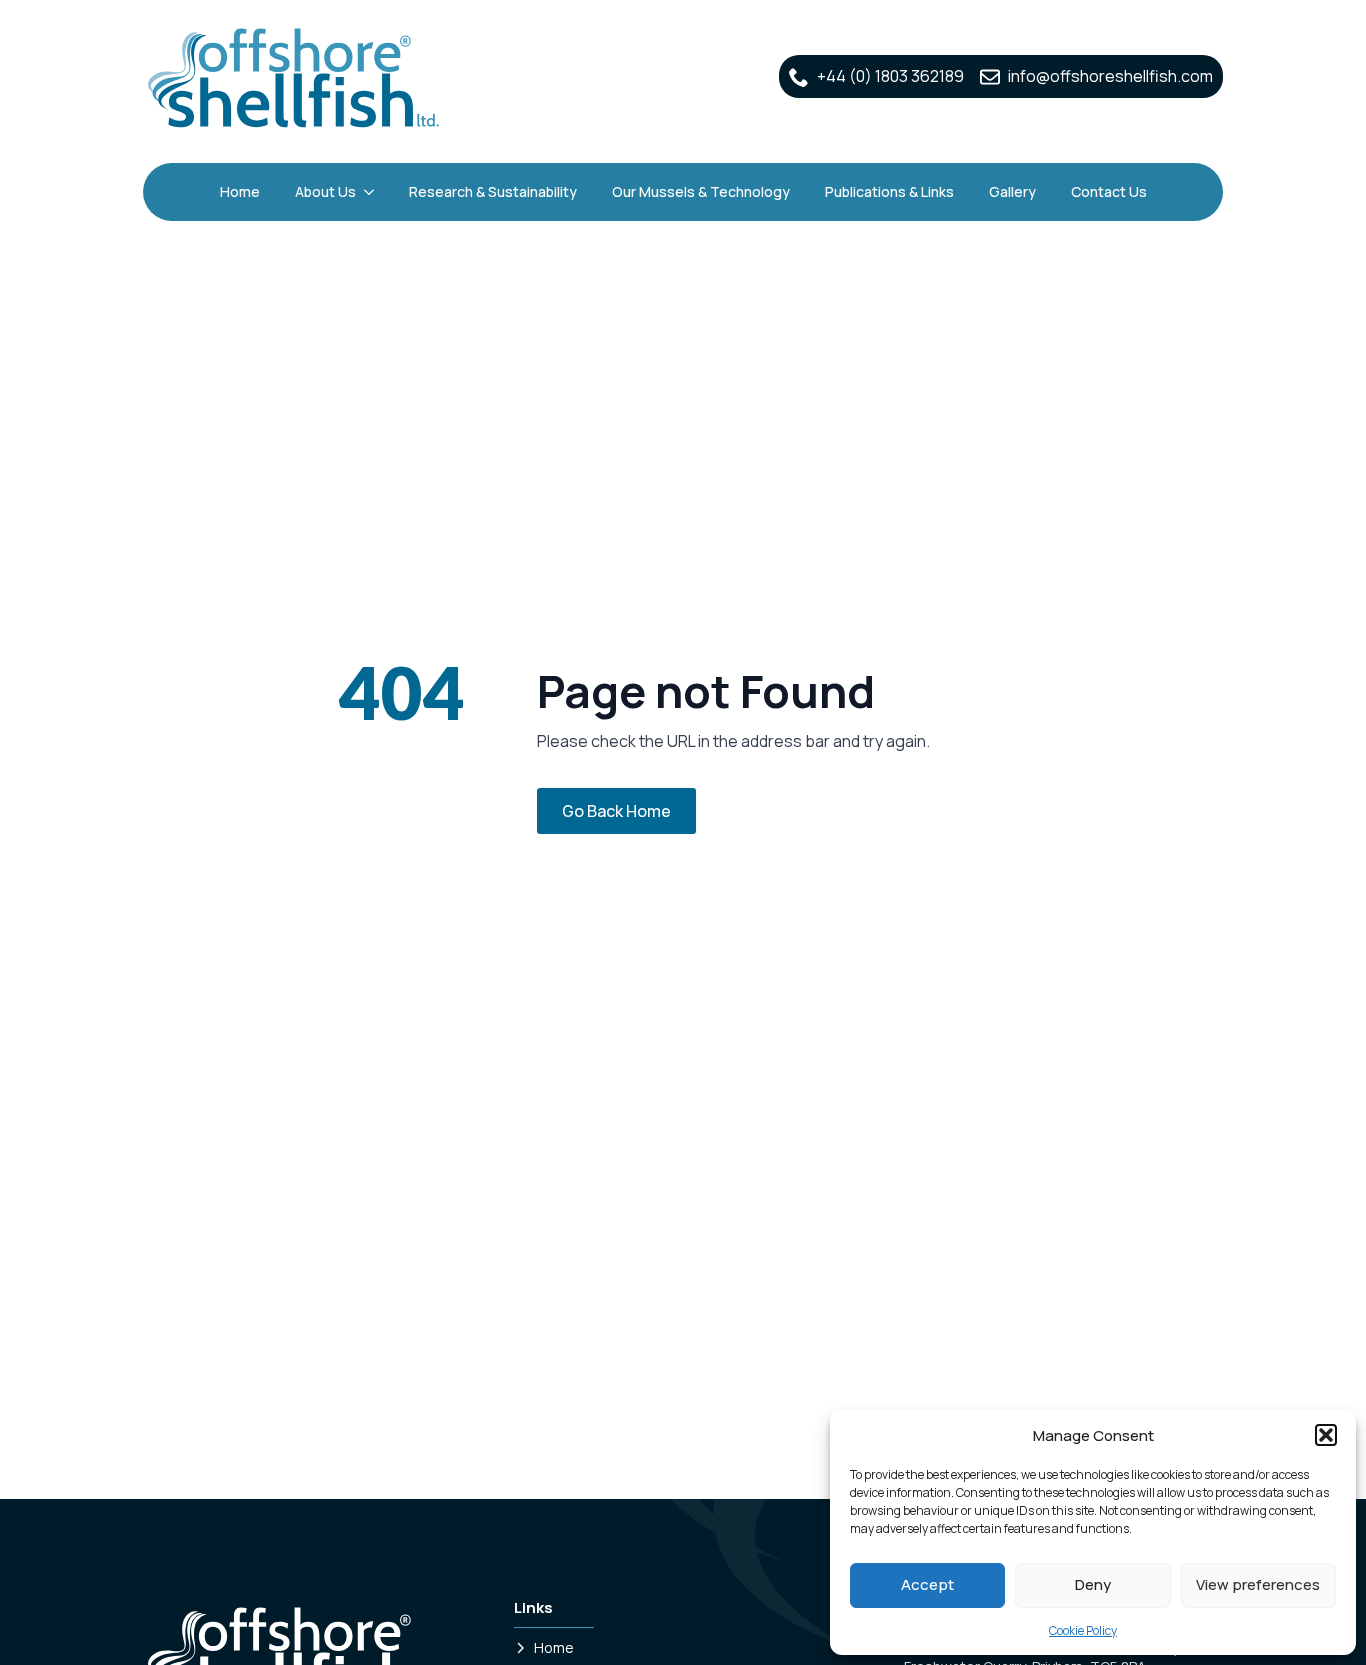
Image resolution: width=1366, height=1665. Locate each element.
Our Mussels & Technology (701, 191)
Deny (1093, 1584)
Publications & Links (889, 191)
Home (240, 191)
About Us (325, 191)
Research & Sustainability (493, 191)
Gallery (1012, 191)
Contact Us (1109, 191)
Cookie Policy (1083, 1630)
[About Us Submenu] (370, 192)
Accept (927, 1584)
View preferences (1258, 1584)
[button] (1326, 1435)
